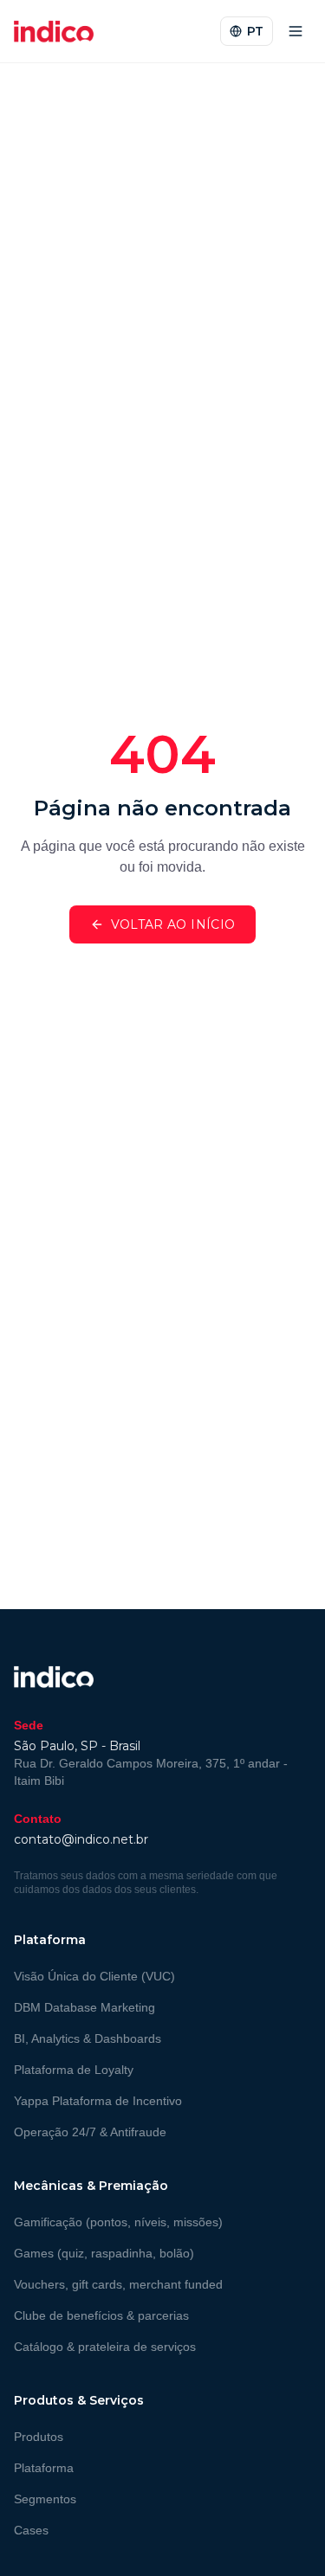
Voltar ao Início (173, 924)
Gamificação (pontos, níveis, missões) (118, 2222)
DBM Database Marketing (84, 2007)
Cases (31, 2530)
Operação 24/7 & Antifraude (90, 2132)
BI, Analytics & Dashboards (88, 2038)
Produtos (39, 2437)
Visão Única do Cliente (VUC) (94, 1976)
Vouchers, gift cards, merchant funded (118, 2284)
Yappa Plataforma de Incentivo (98, 2101)
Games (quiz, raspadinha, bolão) (104, 2253)
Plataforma (44, 2468)
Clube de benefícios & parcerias (101, 2315)
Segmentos (45, 2499)
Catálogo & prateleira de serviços (105, 2347)
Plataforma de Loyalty (74, 2070)
